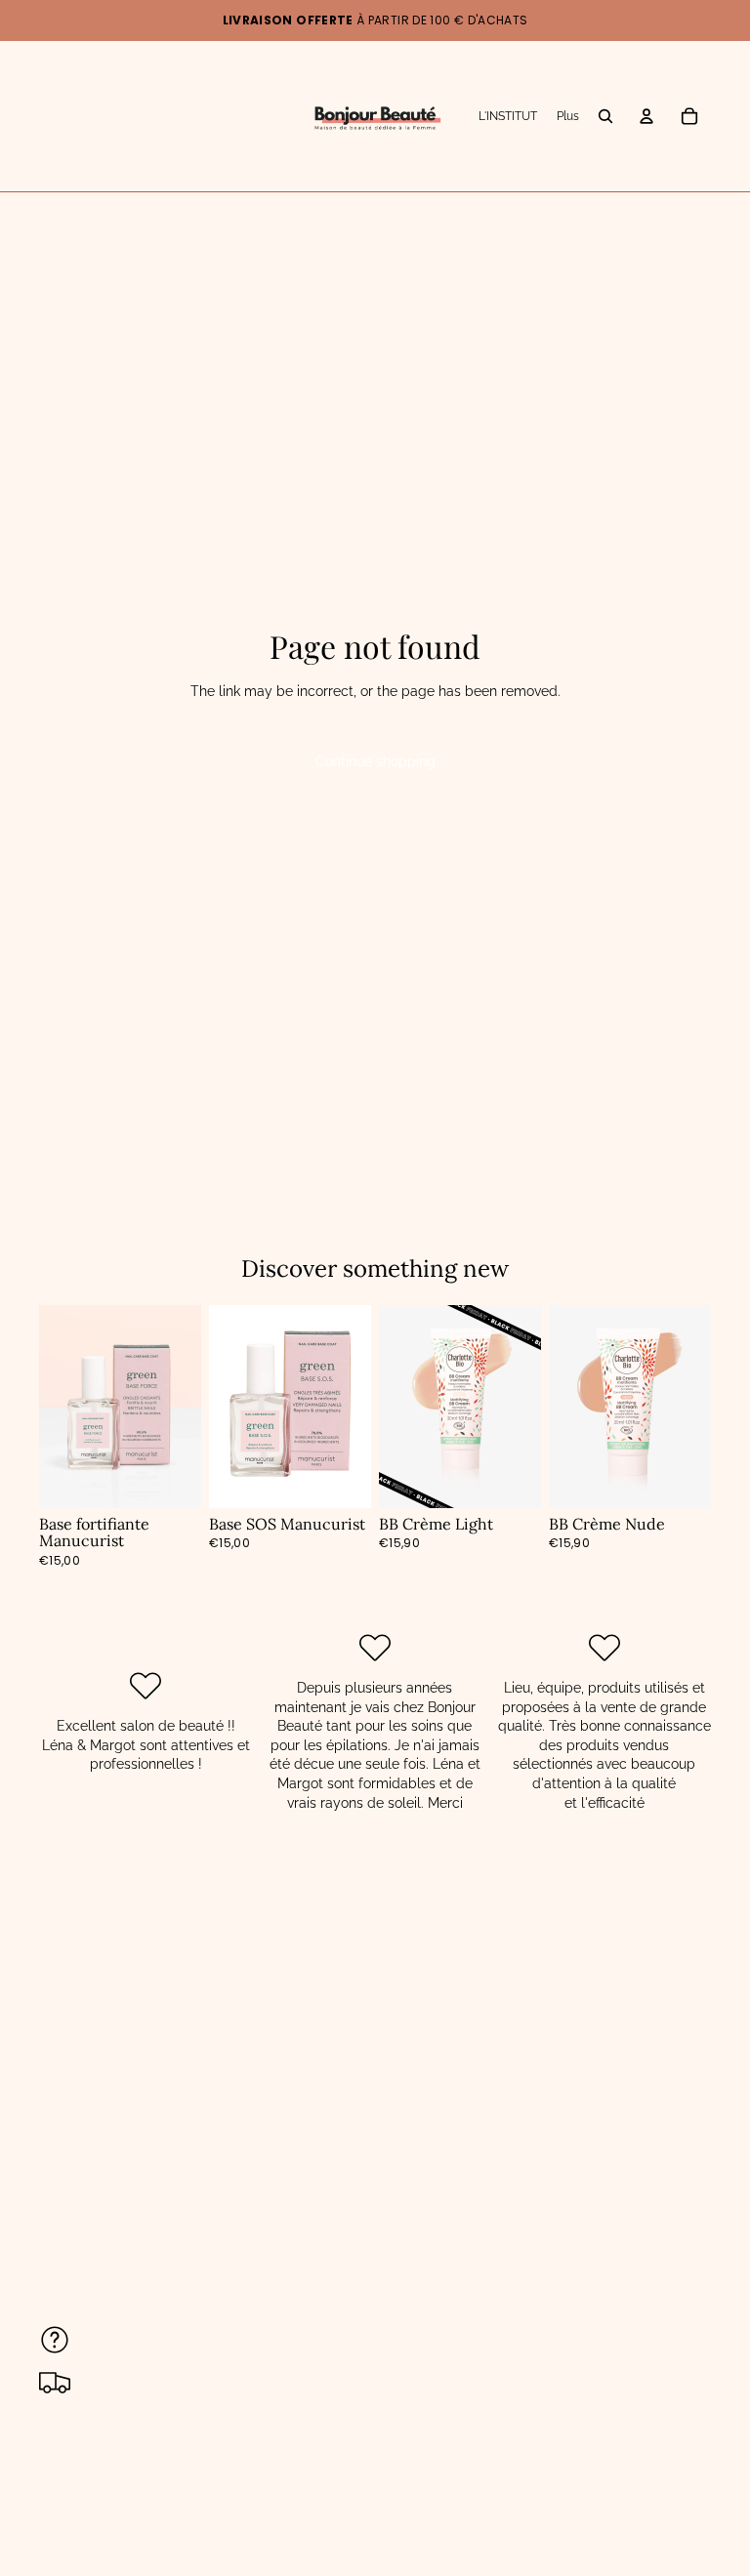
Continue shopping (375, 761)
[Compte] (646, 116)
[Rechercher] (605, 116)
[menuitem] (568, 117)
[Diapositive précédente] (400, 1407)
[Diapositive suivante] (520, 1407)
